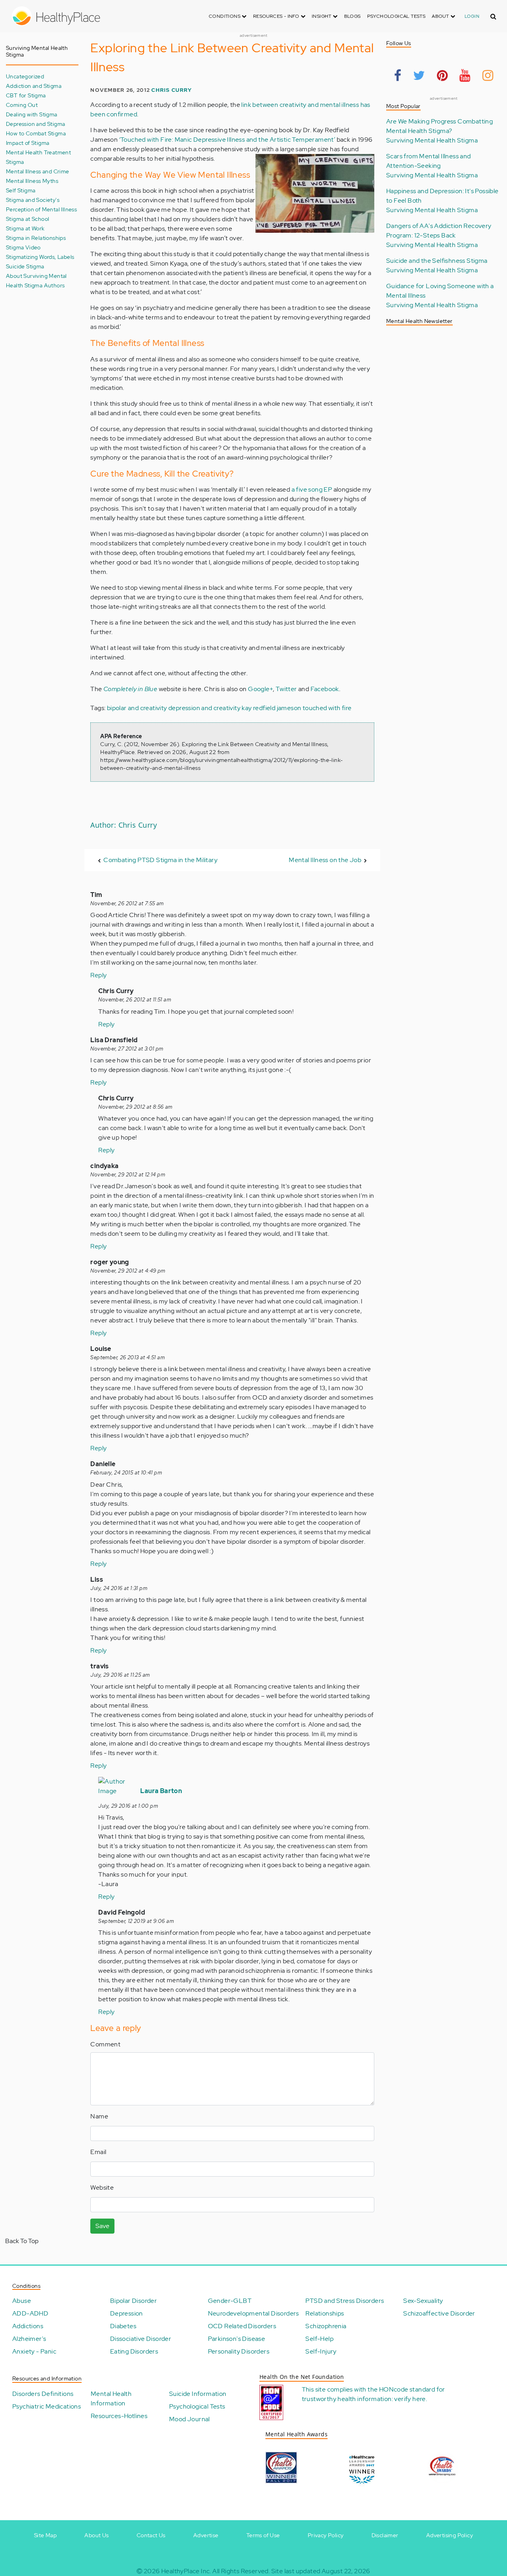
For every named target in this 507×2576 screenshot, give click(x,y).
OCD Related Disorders (242, 2326)
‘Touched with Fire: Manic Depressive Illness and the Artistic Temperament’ (227, 140)
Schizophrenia (326, 2326)
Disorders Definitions (43, 2394)
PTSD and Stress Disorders (345, 2301)
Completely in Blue (130, 689)
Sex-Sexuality (423, 2301)
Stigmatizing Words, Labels (40, 257)
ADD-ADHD (30, 2313)
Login (472, 16)
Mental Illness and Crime (38, 171)
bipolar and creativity (137, 708)
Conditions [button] (225, 16)
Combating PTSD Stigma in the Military (160, 860)
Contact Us (151, 2535)
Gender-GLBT (230, 2301)
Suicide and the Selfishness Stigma (437, 261)
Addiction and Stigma (34, 86)
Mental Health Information (111, 2398)
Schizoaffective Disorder (439, 2313)
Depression (127, 2313)
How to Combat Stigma (36, 133)
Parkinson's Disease (237, 2339)
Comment (105, 2044)
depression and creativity (204, 708)
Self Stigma (21, 190)
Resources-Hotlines (119, 2416)
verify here (410, 2399)
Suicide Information (198, 2394)
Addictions (28, 2326)
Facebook (325, 689)
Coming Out (22, 105)
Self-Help (319, 2339)
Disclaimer (385, 2535)
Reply (98, 975)
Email (98, 2152)
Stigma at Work (25, 228)
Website (102, 2188)
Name (99, 2116)
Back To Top (22, 2241)
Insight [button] (322, 16)
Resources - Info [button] (277, 16)
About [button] (441, 16)
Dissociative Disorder (141, 2339)
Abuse (22, 2301)
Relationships (325, 2313)
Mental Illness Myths (32, 181)
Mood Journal (190, 2419)
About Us (96, 2535)
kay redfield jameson (271, 708)
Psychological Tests (396, 16)
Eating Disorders (134, 2351)
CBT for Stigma (26, 95)
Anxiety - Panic (34, 2351)
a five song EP (312, 489)
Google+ (260, 689)
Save (102, 2226)
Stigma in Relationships (36, 238)
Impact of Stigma (28, 143)
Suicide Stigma (25, 266)
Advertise (206, 2535)
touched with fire (327, 708)
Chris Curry (172, 90)
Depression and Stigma (35, 124)
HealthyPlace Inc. (186, 2571)
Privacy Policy (326, 2535)
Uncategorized (25, 76)
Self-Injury (321, 2351)
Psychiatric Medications (47, 2406)
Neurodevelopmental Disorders (253, 2313)
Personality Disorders (239, 2351)
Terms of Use (263, 2535)
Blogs (353, 16)
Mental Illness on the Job (325, 860)
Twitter (286, 689)
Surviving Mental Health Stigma (432, 140)
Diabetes (123, 2326)
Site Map (45, 2535)
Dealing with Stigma (32, 114)
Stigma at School (28, 219)
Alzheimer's (29, 2339)
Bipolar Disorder (133, 2301)
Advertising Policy (450, 2535)
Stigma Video (23, 247)
